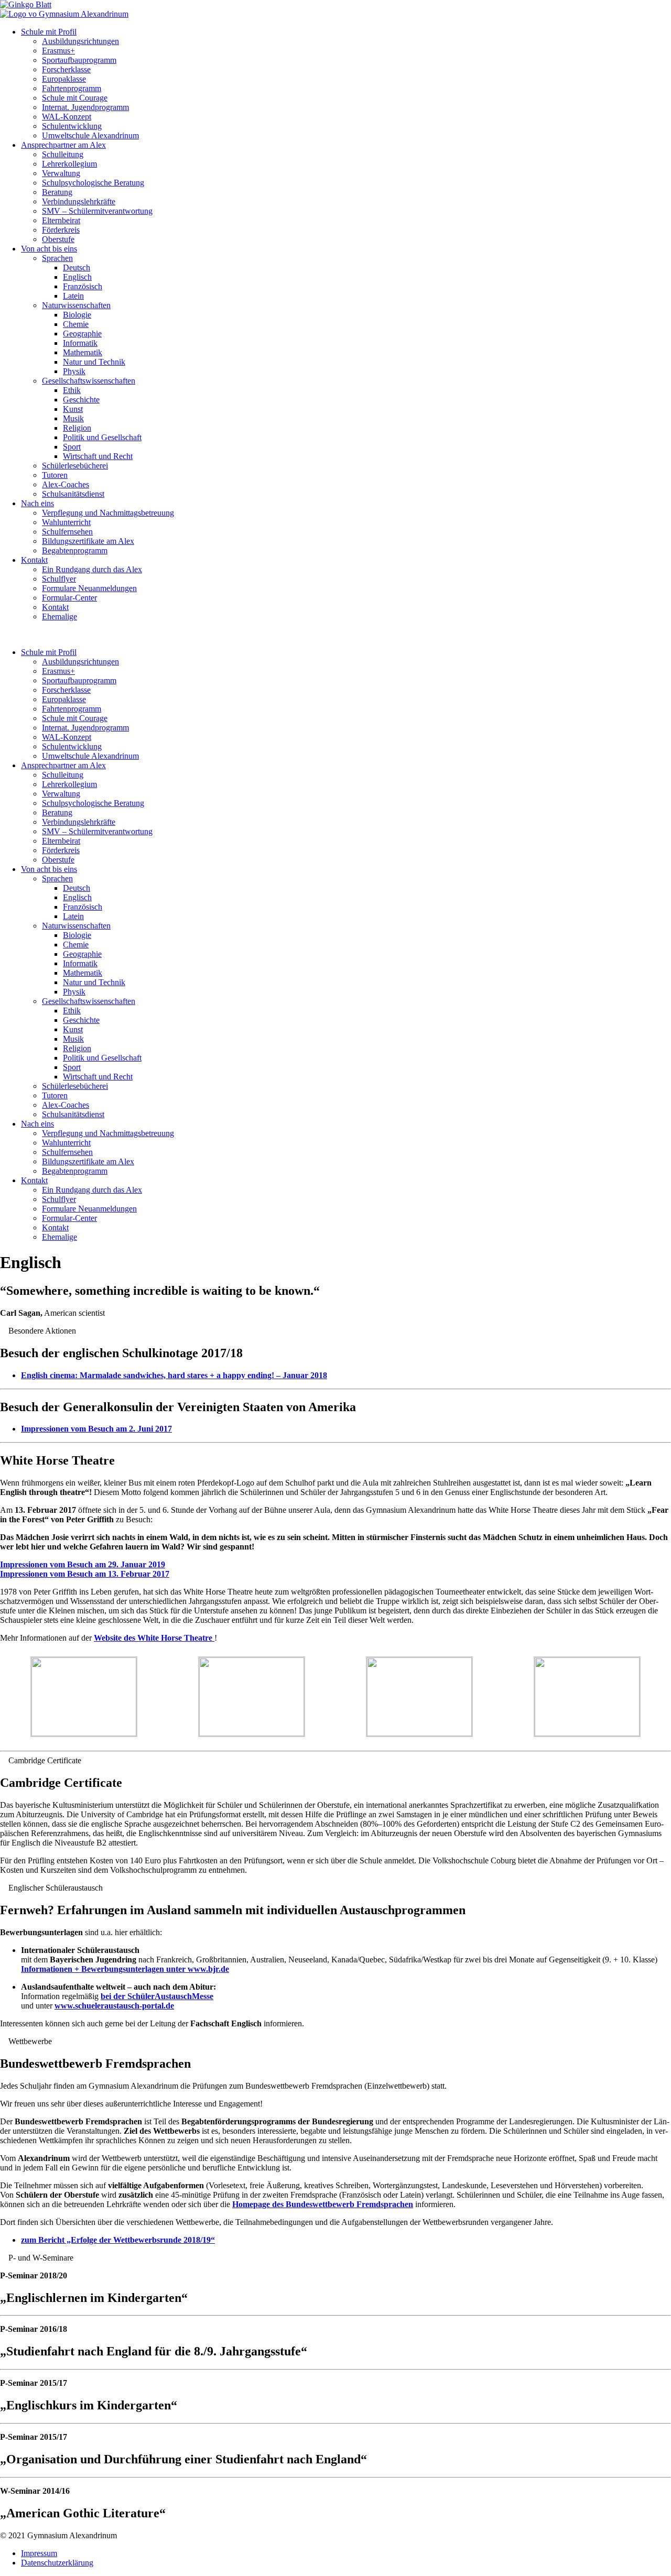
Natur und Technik (94, 362)
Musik (73, 418)
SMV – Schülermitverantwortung (97, 211)
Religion (77, 428)
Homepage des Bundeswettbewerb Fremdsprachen (323, 2204)
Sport (72, 447)
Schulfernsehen (67, 532)
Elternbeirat (61, 220)
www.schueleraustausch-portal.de (114, 2006)
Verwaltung (61, 173)
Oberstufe (58, 239)
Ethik (72, 390)
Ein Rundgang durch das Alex (92, 569)
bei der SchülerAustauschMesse (157, 1996)
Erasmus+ (58, 51)
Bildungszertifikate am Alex (88, 541)
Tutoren (55, 475)
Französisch (83, 286)
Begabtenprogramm (75, 550)
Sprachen (57, 258)
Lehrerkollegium (69, 164)
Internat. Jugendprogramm (85, 107)
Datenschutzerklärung (57, 2563)
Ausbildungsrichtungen (80, 41)
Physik (74, 371)
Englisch (77, 277)
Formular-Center (69, 598)
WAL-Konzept (67, 117)
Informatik (80, 343)
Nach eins (37, 503)
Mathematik (83, 352)
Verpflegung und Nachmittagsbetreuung (108, 513)
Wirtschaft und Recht (98, 456)
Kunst (73, 409)
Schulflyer (59, 579)
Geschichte (81, 400)
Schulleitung (63, 154)
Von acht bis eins (49, 249)
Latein (73, 296)
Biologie (77, 315)
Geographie (82, 334)
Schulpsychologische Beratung (93, 183)
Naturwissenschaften (76, 305)
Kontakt (34, 560)
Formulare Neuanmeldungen (89, 588)
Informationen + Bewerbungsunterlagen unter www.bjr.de (125, 1969)
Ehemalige (59, 616)
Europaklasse (64, 79)
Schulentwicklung (72, 126)
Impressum (39, 2553)
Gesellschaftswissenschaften (89, 381)
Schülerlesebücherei (75, 466)
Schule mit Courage (75, 98)
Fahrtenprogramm (72, 88)
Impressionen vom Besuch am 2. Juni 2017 (96, 1429)
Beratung (57, 192)
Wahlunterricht (66, 522)
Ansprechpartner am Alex (63, 145)
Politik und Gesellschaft (102, 437)
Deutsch (77, 268)
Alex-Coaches (66, 484)
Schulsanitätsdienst (73, 494)
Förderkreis (61, 230)
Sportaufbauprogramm (79, 60)
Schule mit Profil (49, 32)
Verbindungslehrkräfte (79, 201)
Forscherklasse (66, 69)
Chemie (76, 324)
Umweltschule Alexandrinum (90, 135)
